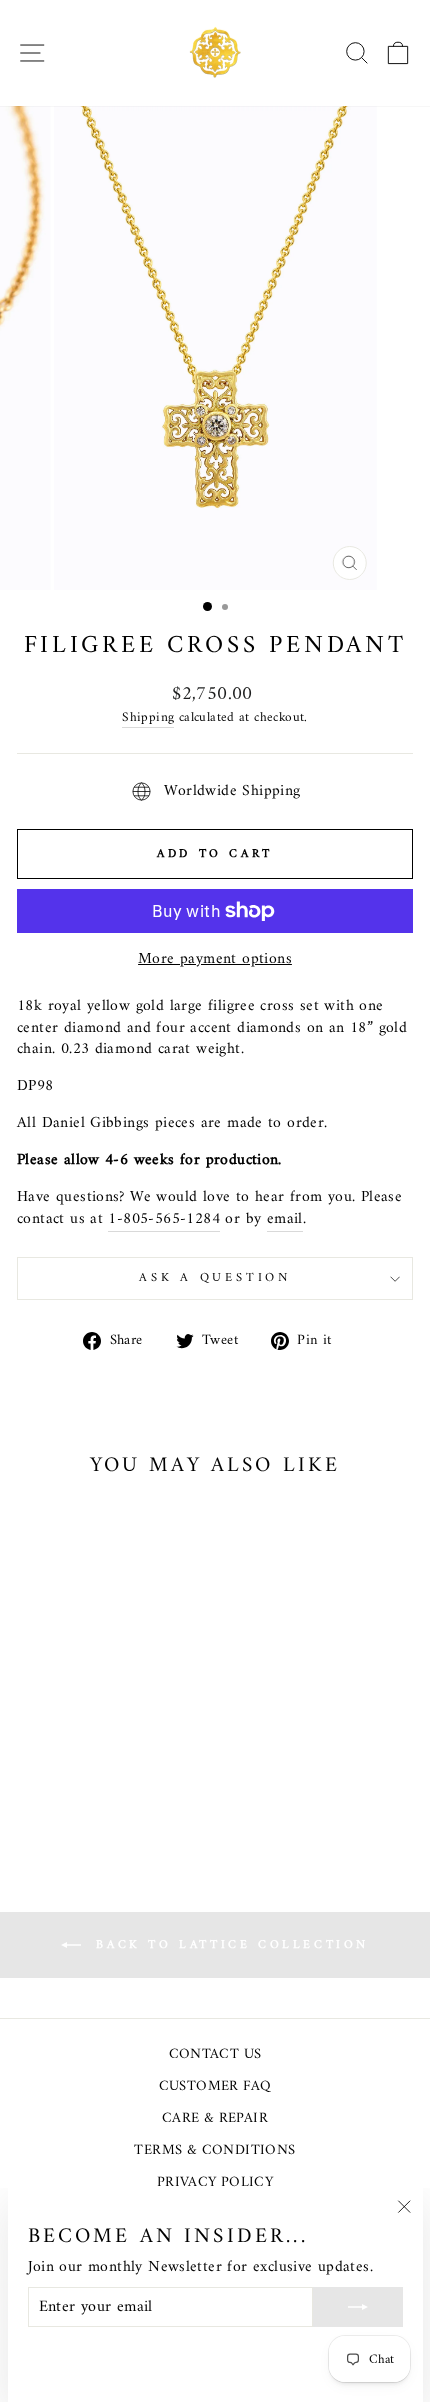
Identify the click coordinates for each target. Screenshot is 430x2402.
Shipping (148, 719)
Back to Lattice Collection (229, 1945)
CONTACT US (215, 2054)
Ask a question (215, 1278)
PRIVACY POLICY (215, 2182)
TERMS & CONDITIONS (214, 2150)
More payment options (215, 960)
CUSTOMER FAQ (215, 2086)
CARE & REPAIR (215, 2118)
